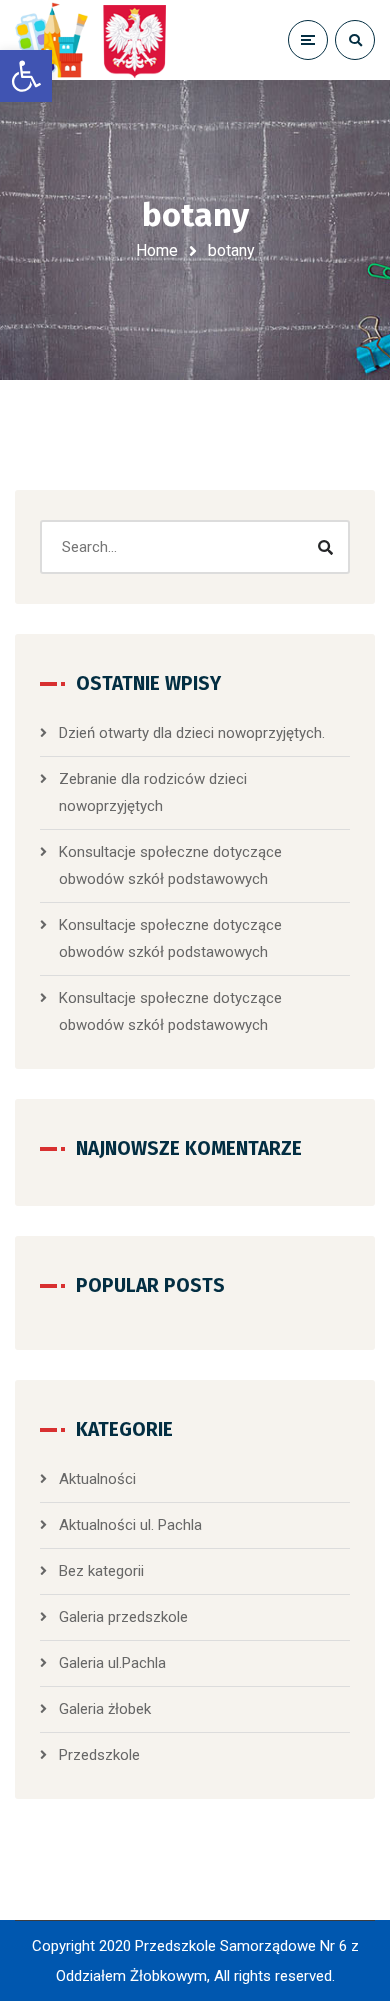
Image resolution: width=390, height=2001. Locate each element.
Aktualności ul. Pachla (130, 1525)
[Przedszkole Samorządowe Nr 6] (95, 40)
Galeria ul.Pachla (112, 1663)
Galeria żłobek (105, 1709)
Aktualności (97, 1479)
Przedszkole (99, 1755)
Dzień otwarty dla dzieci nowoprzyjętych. (192, 733)
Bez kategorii (101, 1571)
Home (157, 250)
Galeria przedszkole (123, 1617)
